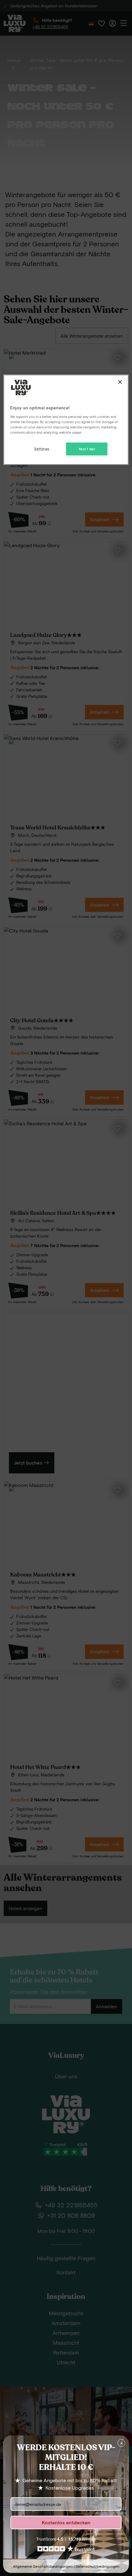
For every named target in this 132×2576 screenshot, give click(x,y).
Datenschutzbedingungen (97, 2566)
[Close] (120, 382)
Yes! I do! (87, 449)
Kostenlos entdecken (66, 2522)
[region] (66, 420)
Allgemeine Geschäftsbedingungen (43, 2566)
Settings (42, 449)
